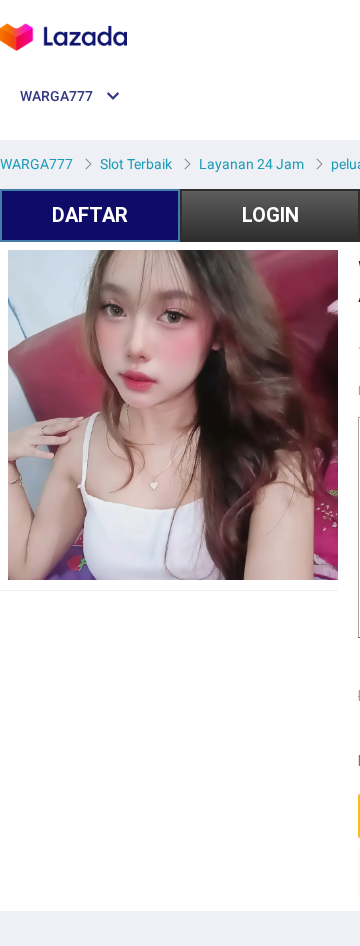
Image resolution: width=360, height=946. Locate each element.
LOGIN (270, 215)
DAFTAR (90, 215)
